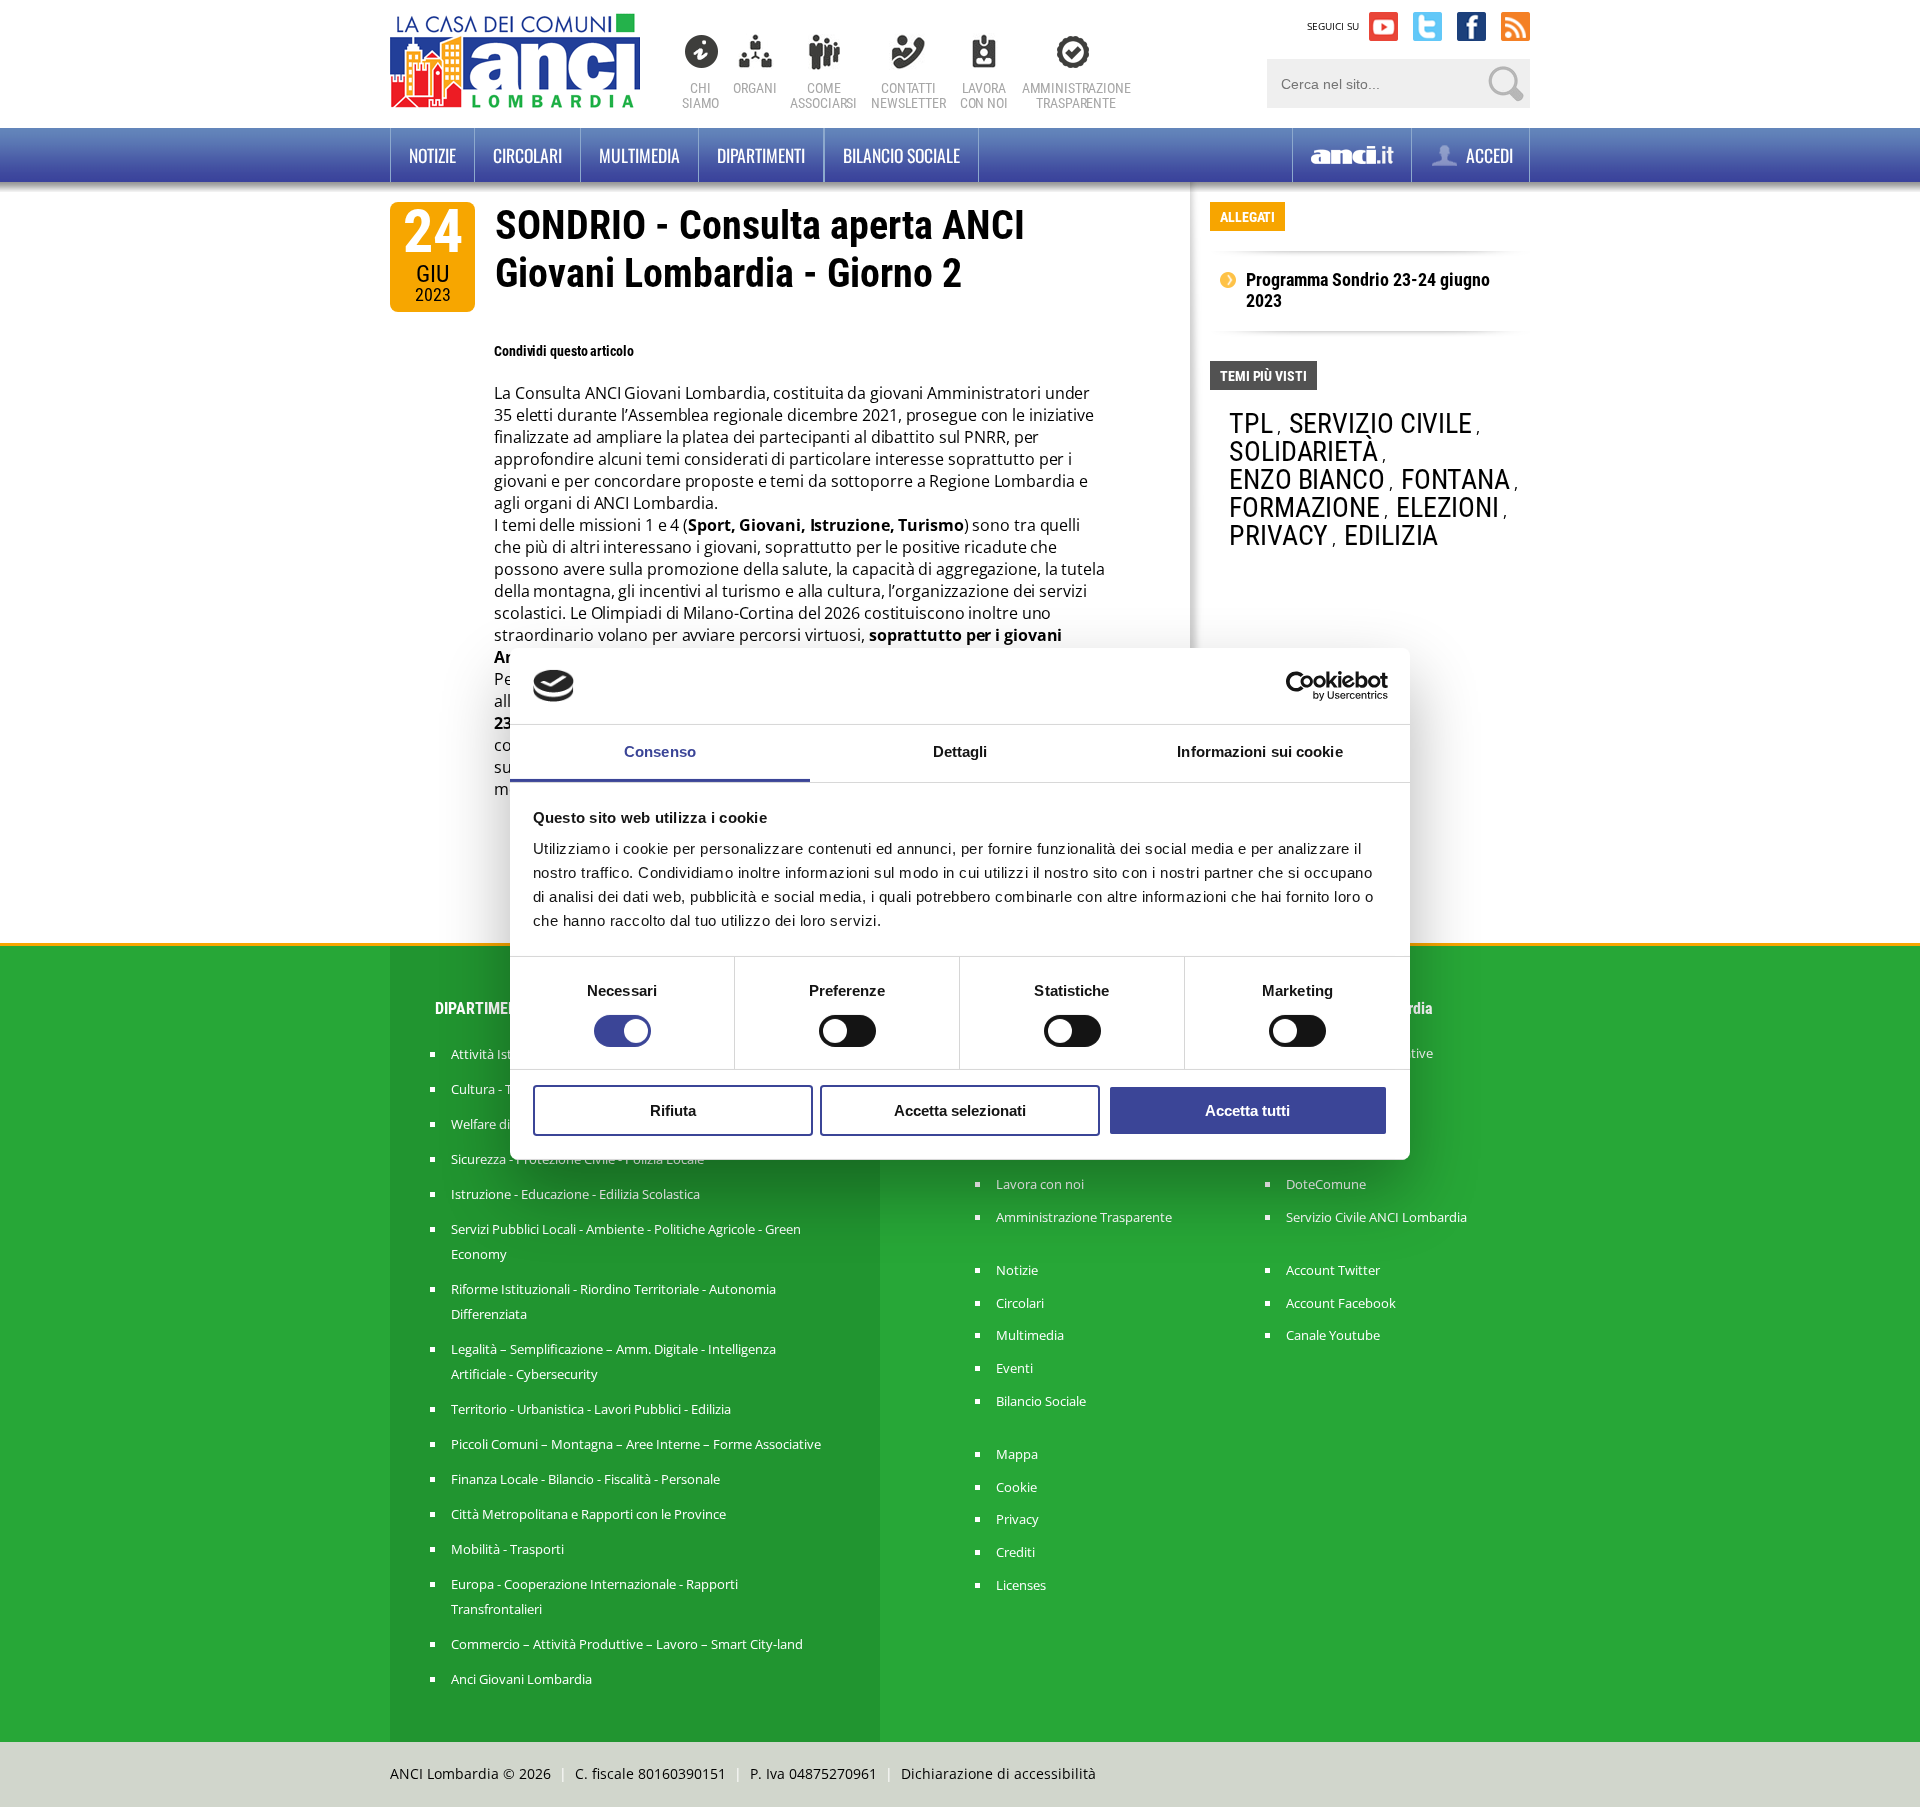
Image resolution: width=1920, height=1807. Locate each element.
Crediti (1015, 1552)
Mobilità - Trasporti (507, 1549)
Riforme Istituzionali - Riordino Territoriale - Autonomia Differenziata (613, 1301)
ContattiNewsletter (908, 95)
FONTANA (1455, 479)
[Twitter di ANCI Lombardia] (1427, 26)
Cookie (1016, 1487)
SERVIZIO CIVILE (1381, 423)
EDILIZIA (1391, 535)
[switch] (847, 1031)
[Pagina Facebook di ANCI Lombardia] (1471, 26)
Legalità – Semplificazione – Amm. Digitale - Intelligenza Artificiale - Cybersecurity (613, 1361)
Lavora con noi (1040, 1184)
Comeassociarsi (823, 95)
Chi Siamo (700, 95)
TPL (1251, 423)
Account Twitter (1333, 1270)
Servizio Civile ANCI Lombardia (1376, 1217)
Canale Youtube (1333, 1335)
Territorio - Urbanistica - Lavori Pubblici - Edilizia (591, 1409)
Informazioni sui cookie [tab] (1259, 751)
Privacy (1017, 1519)
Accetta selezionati (960, 1110)
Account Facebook (1341, 1303)
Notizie (432, 155)
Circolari (527, 155)
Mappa (1017, 1454)
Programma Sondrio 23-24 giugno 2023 (1368, 290)
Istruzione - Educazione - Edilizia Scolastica (575, 1194)
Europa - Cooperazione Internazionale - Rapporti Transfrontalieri (594, 1596)
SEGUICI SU (1333, 26)
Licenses (1021, 1585)
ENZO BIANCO (1307, 479)
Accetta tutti (1247, 1110)
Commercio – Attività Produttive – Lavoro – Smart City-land (627, 1644)
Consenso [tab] (660, 751)
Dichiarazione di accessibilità (998, 1773)
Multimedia (639, 155)
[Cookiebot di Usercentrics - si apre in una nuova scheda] (1300, 686)
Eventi (1014, 1368)
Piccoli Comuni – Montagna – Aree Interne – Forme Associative (636, 1444)
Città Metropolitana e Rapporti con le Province (588, 1514)
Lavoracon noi (984, 95)
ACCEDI (1487, 155)
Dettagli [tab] (960, 751)
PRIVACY (1278, 535)
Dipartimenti (761, 155)
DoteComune (1326, 1184)
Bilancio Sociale (1041, 1401)
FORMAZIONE (1304, 507)
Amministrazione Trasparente (1084, 1217)
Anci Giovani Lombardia (521, 1679)
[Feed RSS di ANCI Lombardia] (1515, 26)
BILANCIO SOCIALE (901, 155)
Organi (754, 88)
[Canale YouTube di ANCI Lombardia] (1383, 26)
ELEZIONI (1447, 507)
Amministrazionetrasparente (1076, 95)
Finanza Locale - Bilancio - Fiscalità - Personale (585, 1479)
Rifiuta (673, 1110)
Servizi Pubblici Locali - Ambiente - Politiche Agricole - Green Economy (626, 1241)
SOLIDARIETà (1303, 451)
